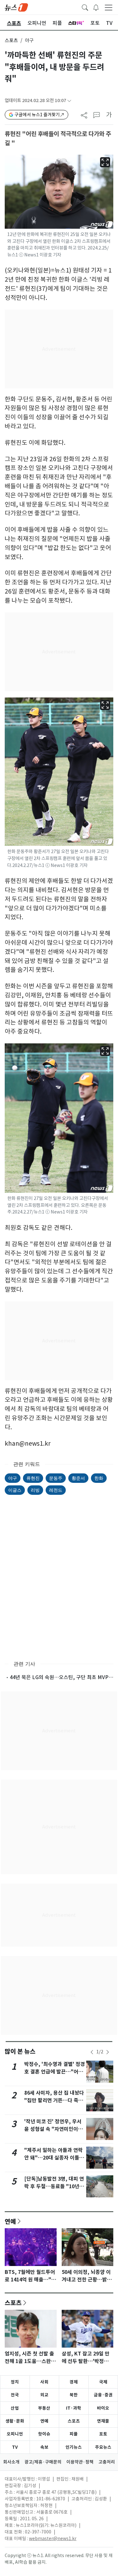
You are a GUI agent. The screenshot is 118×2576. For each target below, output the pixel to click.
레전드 (56, 1490)
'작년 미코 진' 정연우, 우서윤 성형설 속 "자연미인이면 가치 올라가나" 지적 (53, 2129)
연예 (10, 2221)
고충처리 (107, 2462)
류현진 (33, 1478)
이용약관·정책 (80, 2462)
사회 (44, 2382)
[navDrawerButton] (109, 7)
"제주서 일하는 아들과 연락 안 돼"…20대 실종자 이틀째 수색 (54, 2158)
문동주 (56, 1478)
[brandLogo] (16, 7)
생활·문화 (15, 2421)
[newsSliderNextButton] (108, 2052)
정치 (15, 2382)
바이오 (103, 2408)
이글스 (15, 1490)
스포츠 (11, 40)
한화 (99, 1478)
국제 (103, 2382)
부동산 (44, 2408)
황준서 (78, 1478)
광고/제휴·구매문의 (43, 2462)
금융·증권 (103, 2395)
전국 (15, 2395)
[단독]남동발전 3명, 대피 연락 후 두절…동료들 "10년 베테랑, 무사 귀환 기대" (54, 2186)
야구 (13, 1478)
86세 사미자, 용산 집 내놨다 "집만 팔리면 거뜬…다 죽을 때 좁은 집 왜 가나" (54, 2100)
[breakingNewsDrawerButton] (96, 7)
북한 (74, 2395)
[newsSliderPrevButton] (92, 2052)
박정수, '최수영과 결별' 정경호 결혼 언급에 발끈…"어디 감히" (55, 2072)
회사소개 (11, 2462)
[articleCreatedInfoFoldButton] (69, 101)
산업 (15, 2408)
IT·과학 (74, 2408)
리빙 (35, 1490)
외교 (44, 2395)
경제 (74, 2382)
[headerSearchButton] (85, 7)
